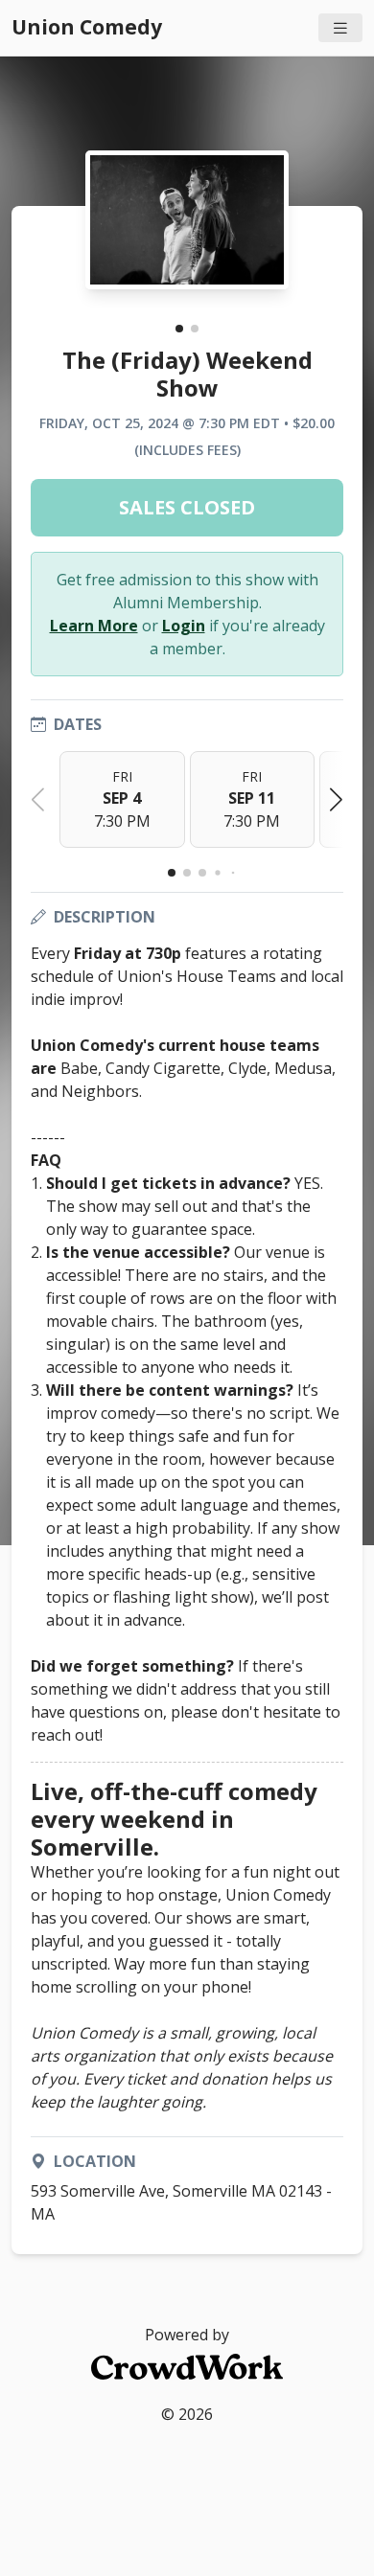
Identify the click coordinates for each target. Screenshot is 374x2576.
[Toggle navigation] (340, 28)
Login (184, 626)
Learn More (94, 626)
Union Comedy (87, 27)
